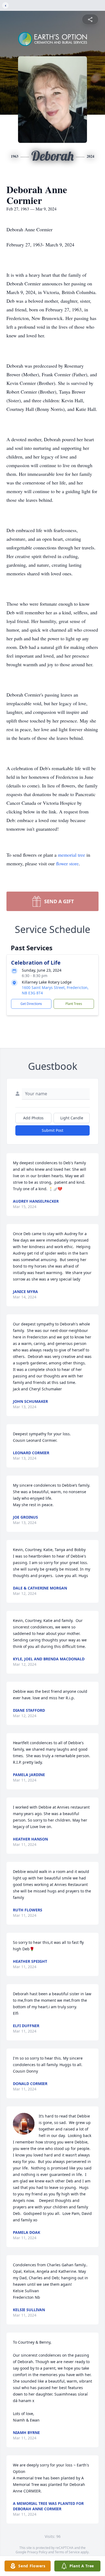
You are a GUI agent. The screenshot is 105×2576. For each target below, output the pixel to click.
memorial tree (71, 855)
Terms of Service (67, 2552)
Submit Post (52, 1130)
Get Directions (31, 1004)
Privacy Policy (37, 2552)
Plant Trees (74, 1004)
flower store (67, 863)
